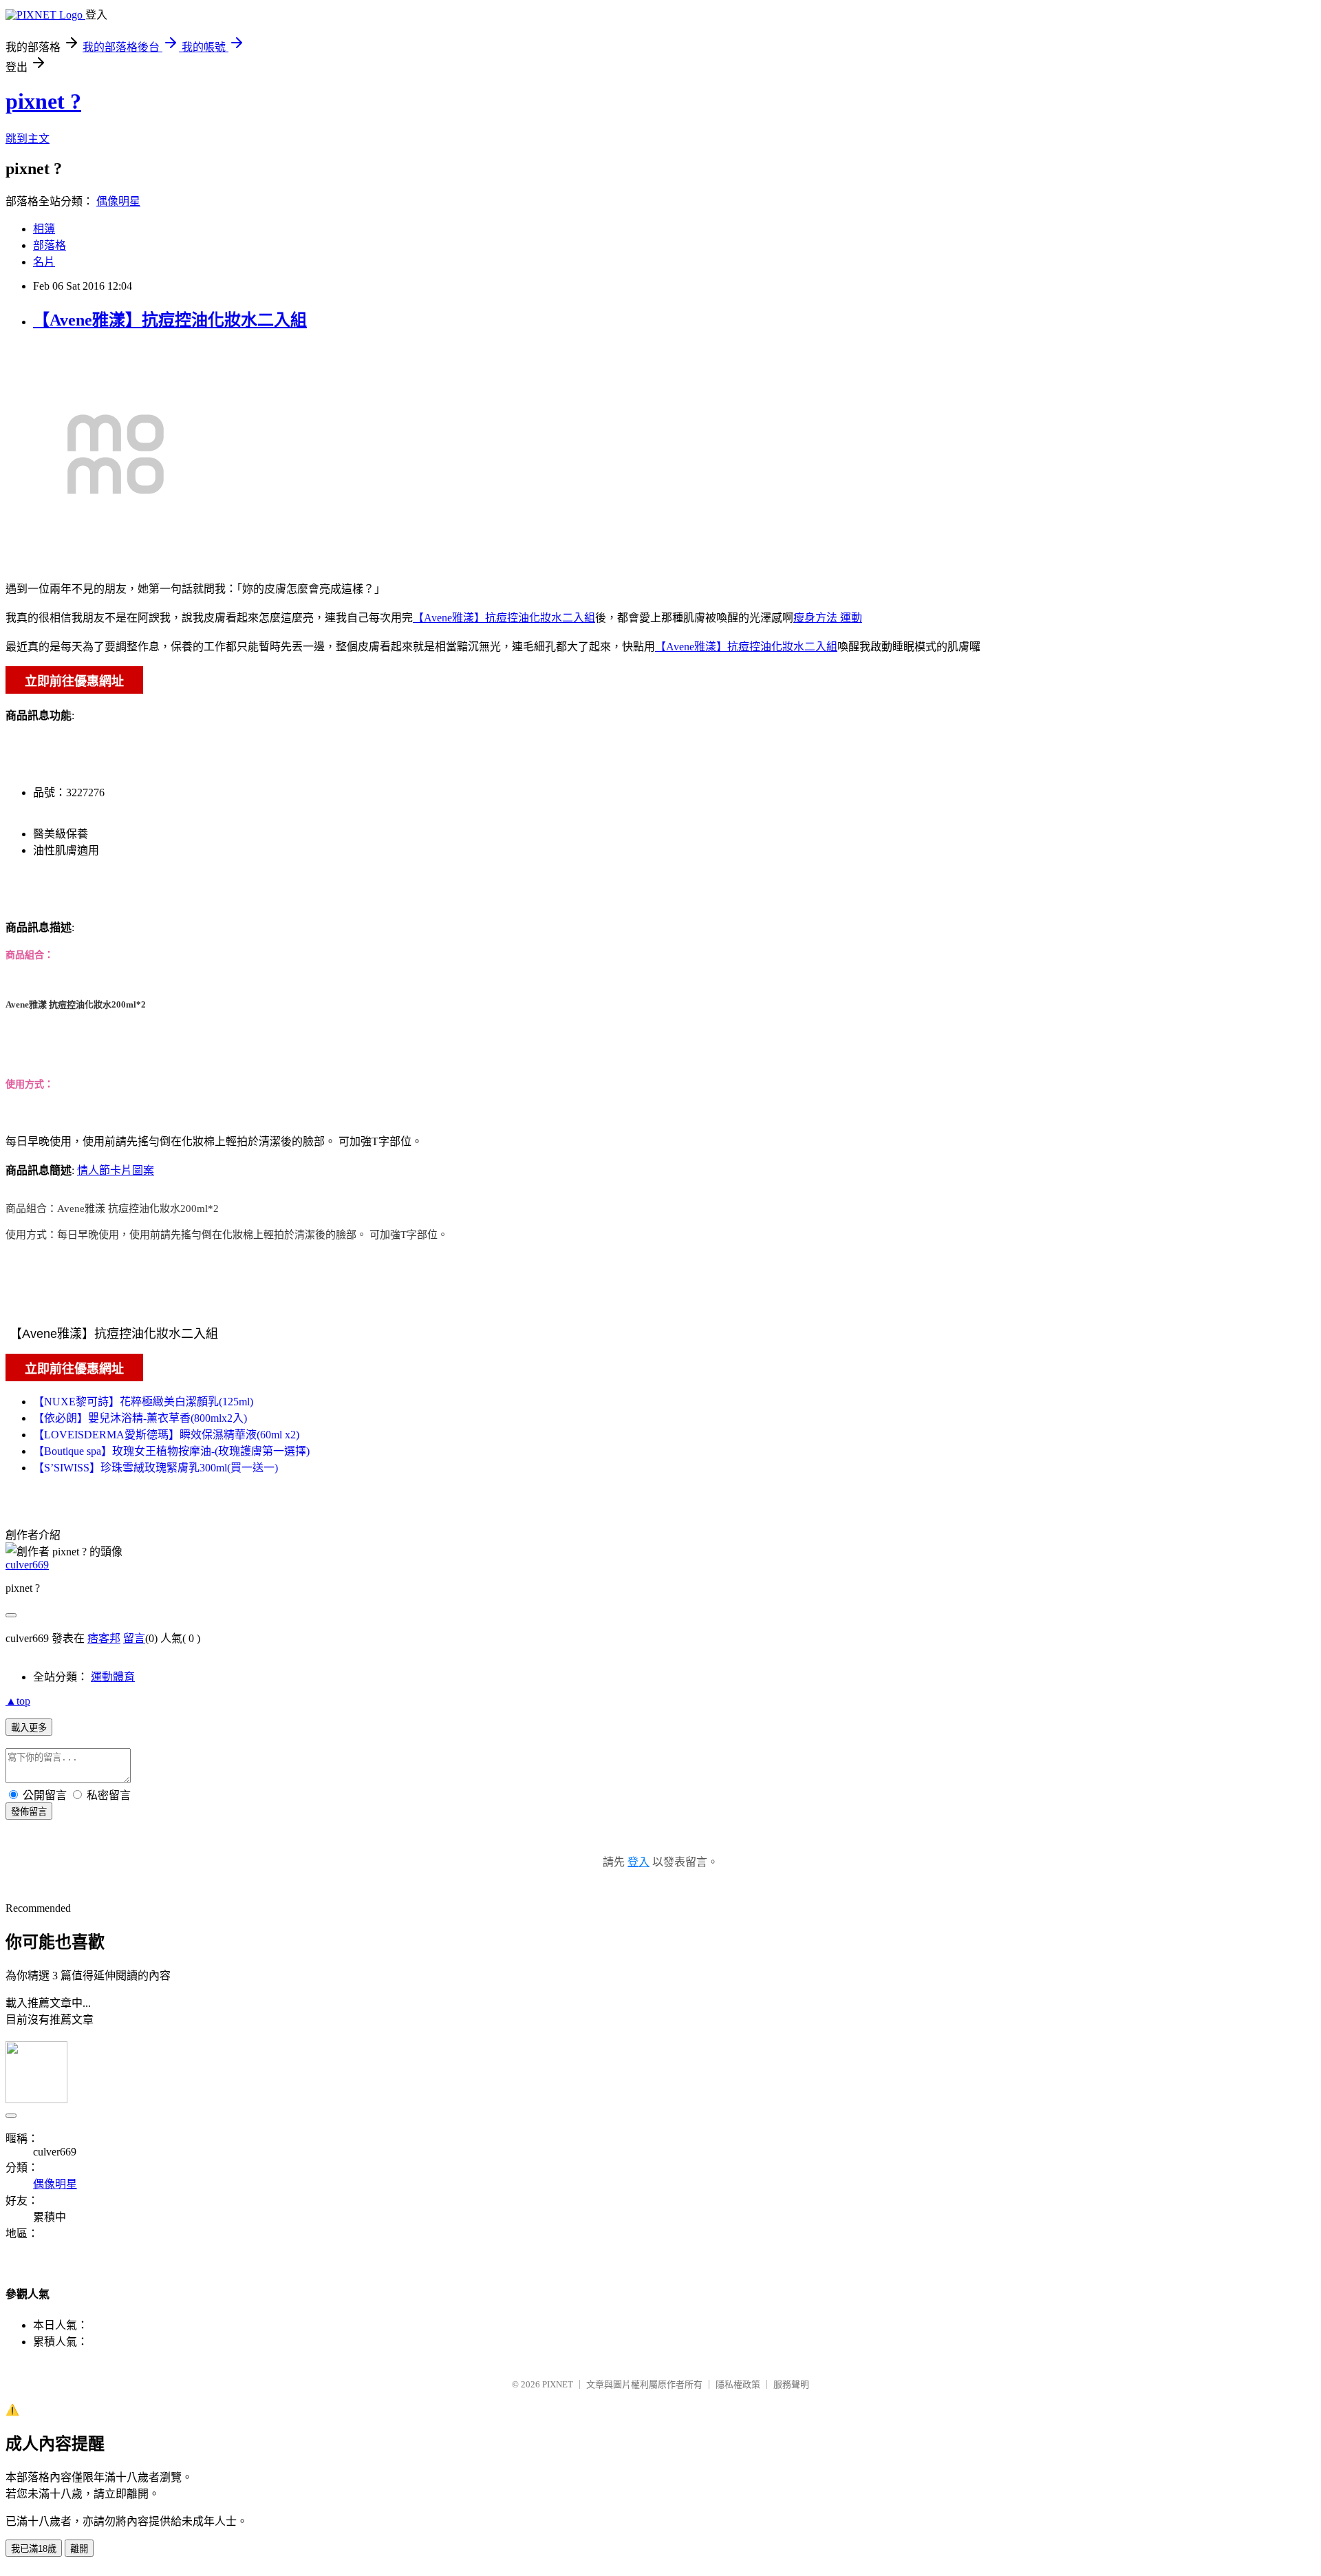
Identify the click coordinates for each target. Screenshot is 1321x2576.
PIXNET (558, 2384)
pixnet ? (43, 101)
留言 (134, 1638)
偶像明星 (118, 201)
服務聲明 (791, 2384)
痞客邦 (104, 1638)
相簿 (44, 229)
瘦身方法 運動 (828, 618)
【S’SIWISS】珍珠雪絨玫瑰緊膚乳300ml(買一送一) (155, 1468)
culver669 (27, 1565)
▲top (18, 1701)
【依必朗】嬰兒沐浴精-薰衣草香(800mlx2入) (140, 1418)
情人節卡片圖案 (116, 1170)
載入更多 (29, 1728)
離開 (79, 2549)
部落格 (50, 245)
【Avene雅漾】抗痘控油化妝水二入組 (170, 320)
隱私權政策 (738, 2384)
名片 (44, 262)
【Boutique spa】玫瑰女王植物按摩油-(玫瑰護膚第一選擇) (171, 1451)
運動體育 (113, 1677)
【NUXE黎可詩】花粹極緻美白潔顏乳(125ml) (143, 1402)
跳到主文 (28, 139)
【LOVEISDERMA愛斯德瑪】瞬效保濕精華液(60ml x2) (166, 1435)
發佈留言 (29, 1812)
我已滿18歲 (34, 2549)
